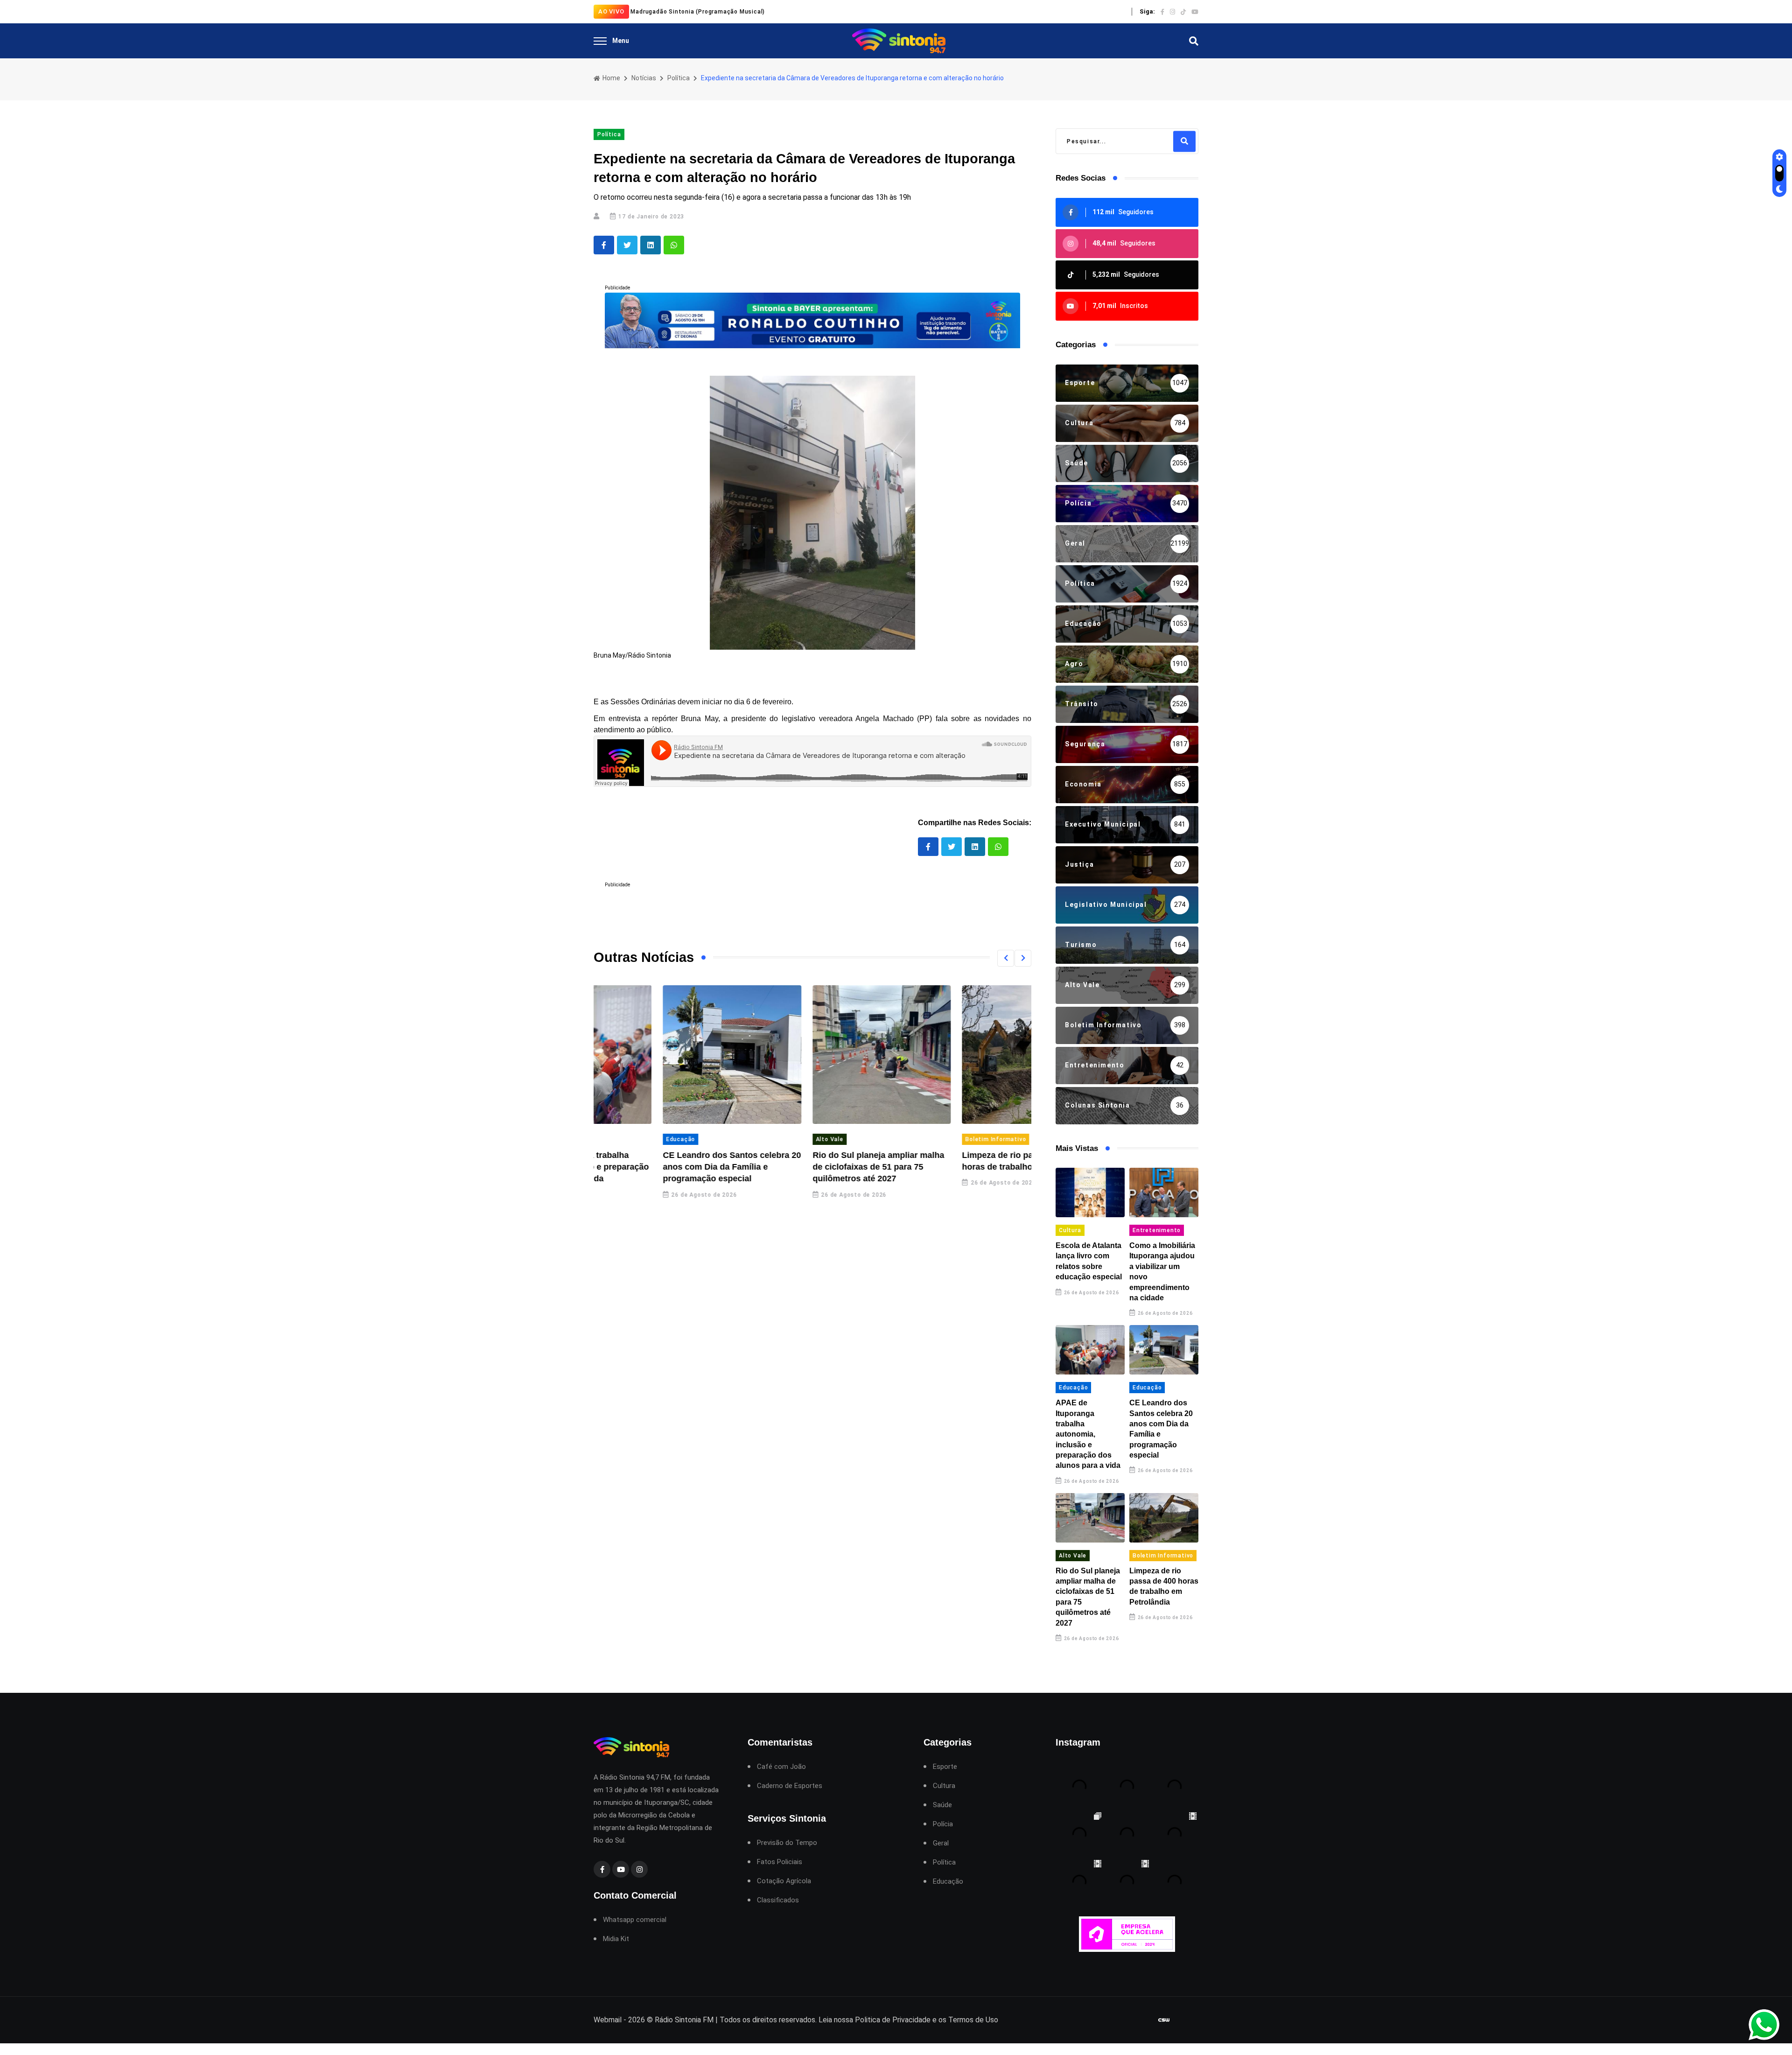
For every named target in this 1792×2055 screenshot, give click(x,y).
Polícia (943, 1824)
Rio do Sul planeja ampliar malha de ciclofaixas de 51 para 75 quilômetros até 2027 (809, 1167)
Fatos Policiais (780, 1862)
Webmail (608, 2020)
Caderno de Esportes (790, 1786)
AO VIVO (611, 11)
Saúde (942, 1805)
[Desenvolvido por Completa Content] (1164, 2020)
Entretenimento (1157, 1230)
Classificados (778, 1900)
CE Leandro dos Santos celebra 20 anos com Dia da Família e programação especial (663, 1167)
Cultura (1070, 1230)
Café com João (781, 1767)
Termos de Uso (973, 2020)
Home (611, 78)
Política (679, 78)
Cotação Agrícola (784, 1881)
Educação (611, 1139)
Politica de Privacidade (893, 2020)
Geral (941, 1843)
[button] (1006, 958)
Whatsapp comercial (635, 1920)
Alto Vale (760, 1139)
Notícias (644, 78)
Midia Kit (616, 1939)
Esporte (945, 1767)
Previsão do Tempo (787, 1843)
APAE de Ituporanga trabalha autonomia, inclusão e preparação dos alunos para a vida (1088, 1434)
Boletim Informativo (926, 1139)
